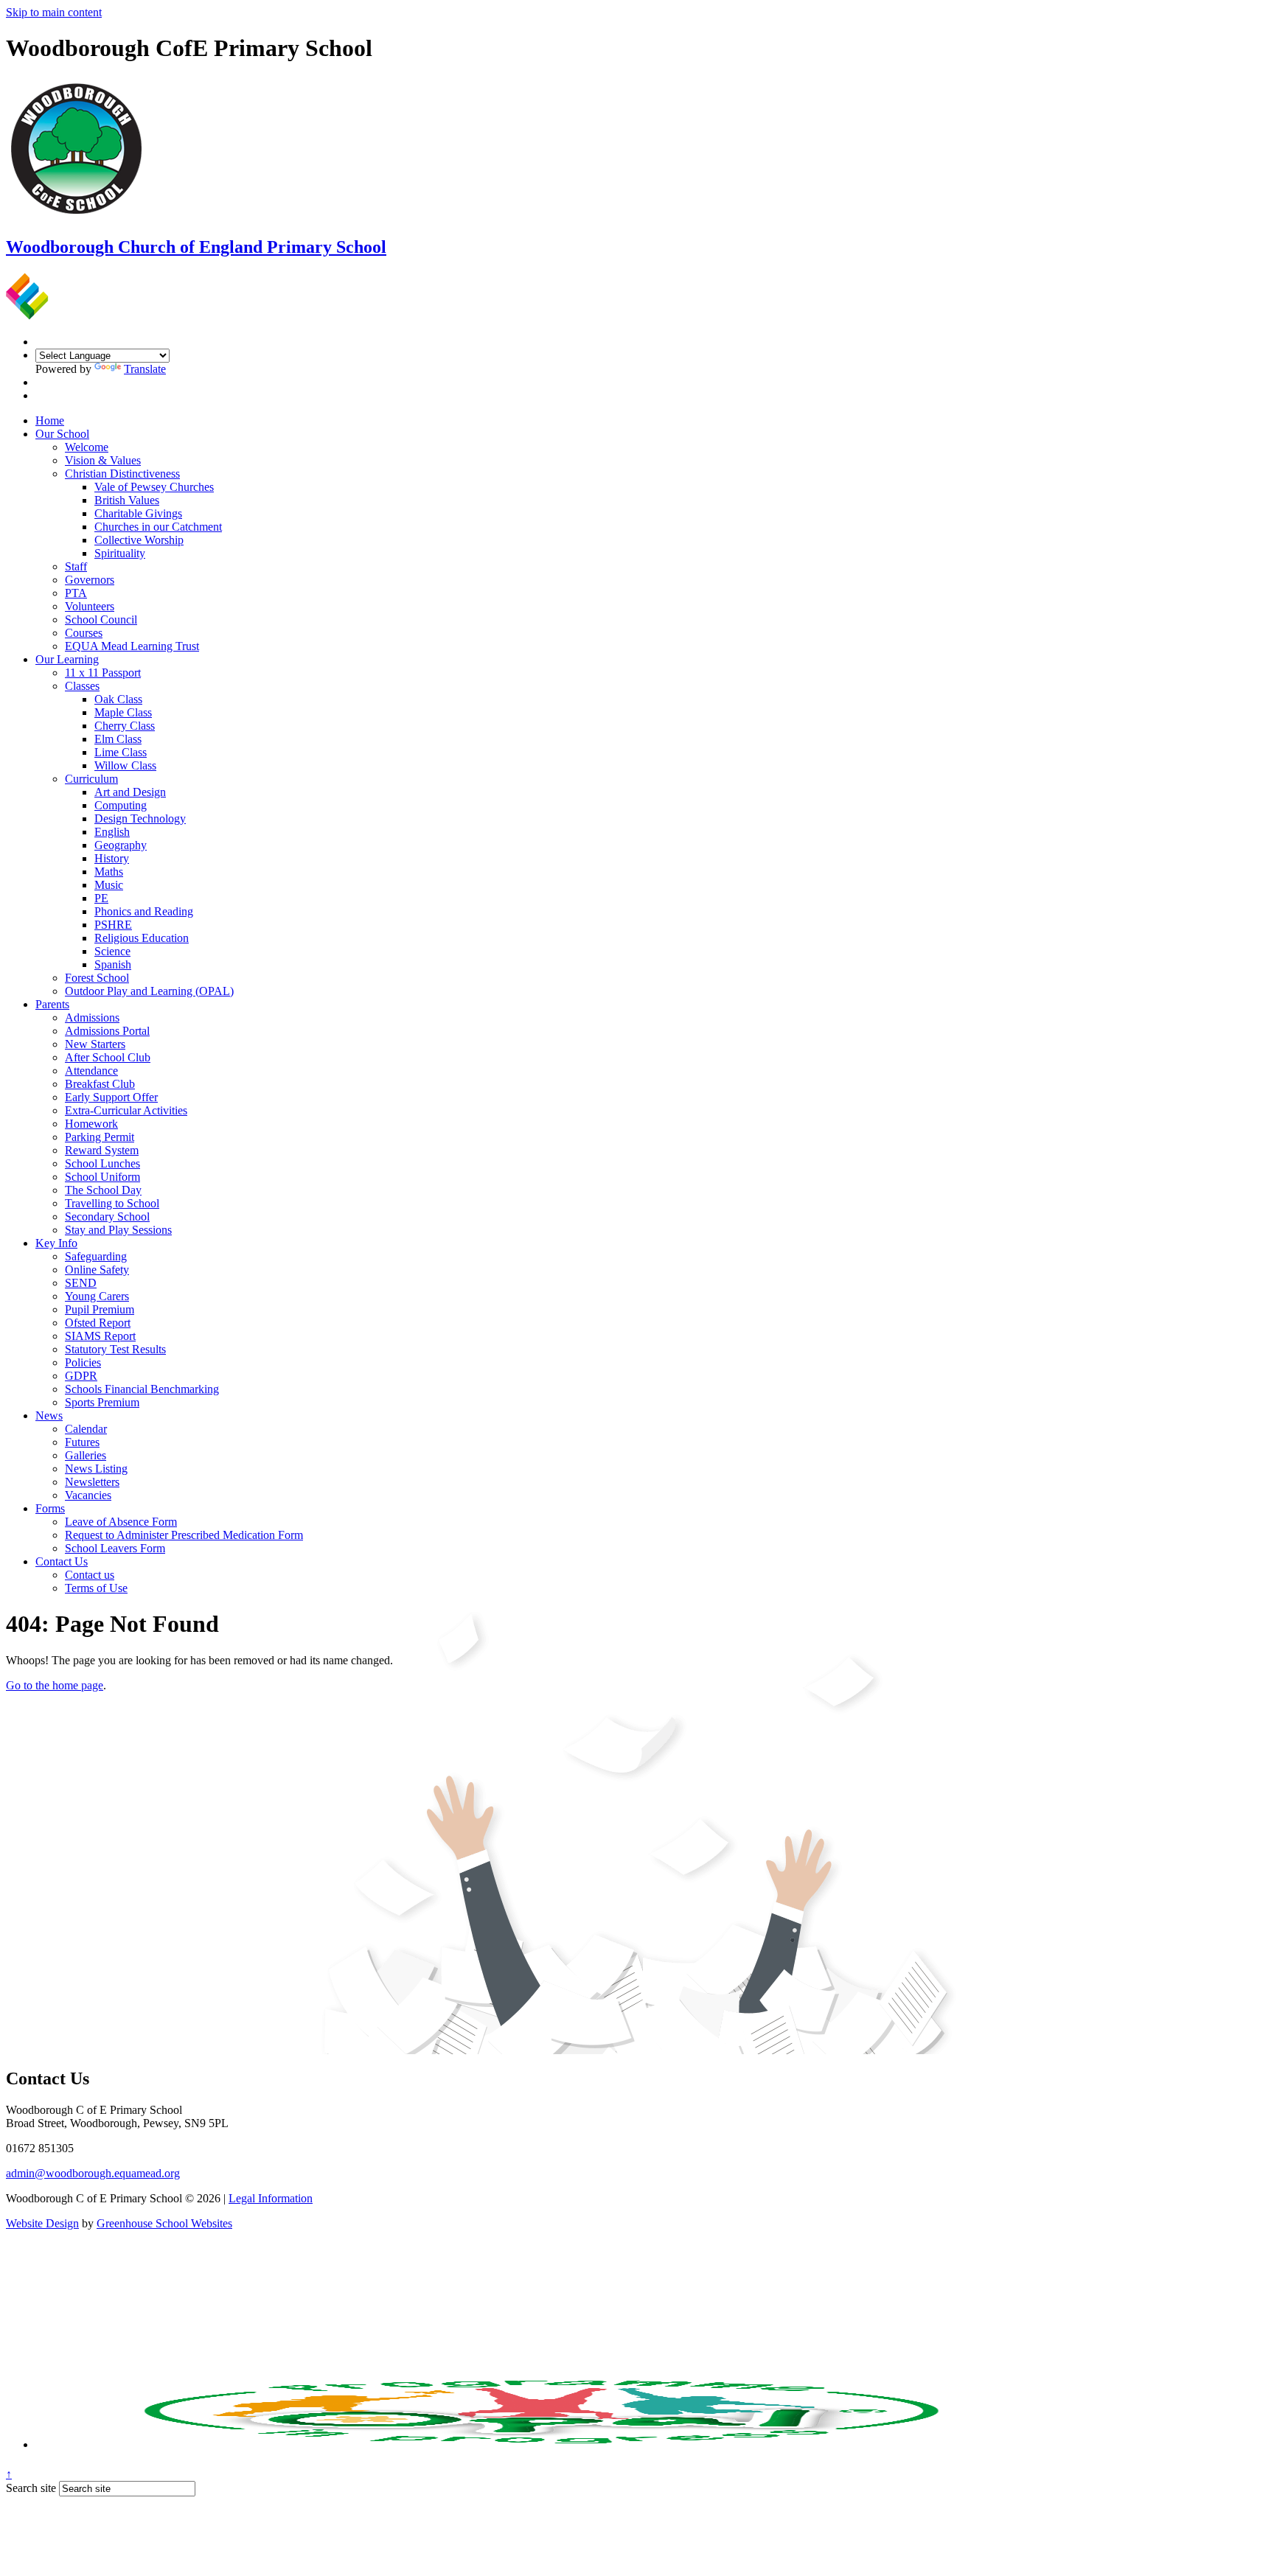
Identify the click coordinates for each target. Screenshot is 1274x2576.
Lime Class (121, 752)
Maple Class (123, 712)
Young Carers (97, 1296)
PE (101, 898)
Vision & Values (103, 460)
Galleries (86, 1455)
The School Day (103, 1190)
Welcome (87, 447)
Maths (109, 872)
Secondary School (107, 1217)
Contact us (90, 1575)
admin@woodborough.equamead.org (93, 2173)
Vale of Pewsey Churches (154, 487)
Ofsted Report (98, 1323)
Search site (31, 2488)
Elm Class (118, 739)
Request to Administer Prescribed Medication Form (184, 1535)
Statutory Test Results (115, 1349)
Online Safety (97, 1270)
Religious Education (142, 938)
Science (112, 951)
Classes (82, 686)
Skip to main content (54, 12)
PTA (76, 593)
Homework (91, 1124)
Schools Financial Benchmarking (142, 1389)
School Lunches (102, 1163)
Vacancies (88, 1495)
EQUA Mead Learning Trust (132, 646)
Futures (82, 1442)
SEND (81, 1283)
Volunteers (90, 606)
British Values (127, 500)
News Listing (96, 1469)
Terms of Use (96, 1588)
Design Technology (140, 818)
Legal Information (271, 2198)
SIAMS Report (100, 1336)
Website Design (42, 2223)
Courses (84, 633)
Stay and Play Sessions (118, 1230)
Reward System (102, 1150)
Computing (121, 805)
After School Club (108, 1057)
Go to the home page (55, 1685)
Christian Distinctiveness (122, 474)
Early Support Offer (111, 1097)
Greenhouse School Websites (164, 2223)
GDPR (81, 1376)
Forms (50, 1508)
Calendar (86, 1429)
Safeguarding (96, 1256)
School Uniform (102, 1177)
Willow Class (125, 765)
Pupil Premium (100, 1309)
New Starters (95, 1044)
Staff (76, 566)
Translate (145, 369)
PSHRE (113, 925)
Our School (62, 434)
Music (109, 885)
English (112, 832)
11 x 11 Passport (103, 673)
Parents (52, 1004)
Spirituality (120, 553)
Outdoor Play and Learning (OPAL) (149, 991)
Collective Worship (139, 540)
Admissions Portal (107, 1031)
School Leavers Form (115, 1548)
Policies (83, 1362)
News (49, 1416)
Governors (90, 580)
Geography (121, 845)
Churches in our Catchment (158, 527)
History (112, 858)
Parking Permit (100, 1137)
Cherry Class (125, 726)
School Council (101, 619)
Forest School (97, 978)
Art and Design (130, 792)
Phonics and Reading (144, 911)
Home (50, 420)
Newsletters (92, 1482)
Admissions (92, 1018)
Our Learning (67, 659)
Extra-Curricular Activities (126, 1110)
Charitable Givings (138, 513)
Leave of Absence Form (121, 1522)
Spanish (113, 964)
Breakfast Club (100, 1084)
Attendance (91, 1071)
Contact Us (62, 1561)
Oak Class (118, 699)
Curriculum (91, 779)
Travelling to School (112, 1203)
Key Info (56, 1243)
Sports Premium (102, 1402)
